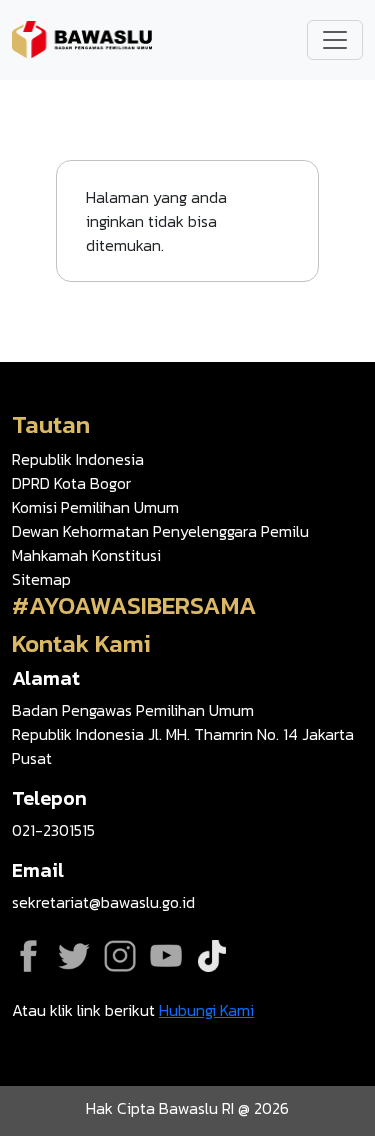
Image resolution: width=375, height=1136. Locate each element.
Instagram (120, 956)
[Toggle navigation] (335, 40)
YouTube (166, 956)
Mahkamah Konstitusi (86, 555)
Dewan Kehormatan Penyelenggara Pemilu (160, 531)
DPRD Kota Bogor (71, 483)
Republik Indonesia (78, 459)
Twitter (74, 956)
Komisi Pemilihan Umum (95, 507)
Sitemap (41, 579)
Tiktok (212, 956)
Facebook (28, 956)
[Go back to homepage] (82, 38)
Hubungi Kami (206, 1010)
